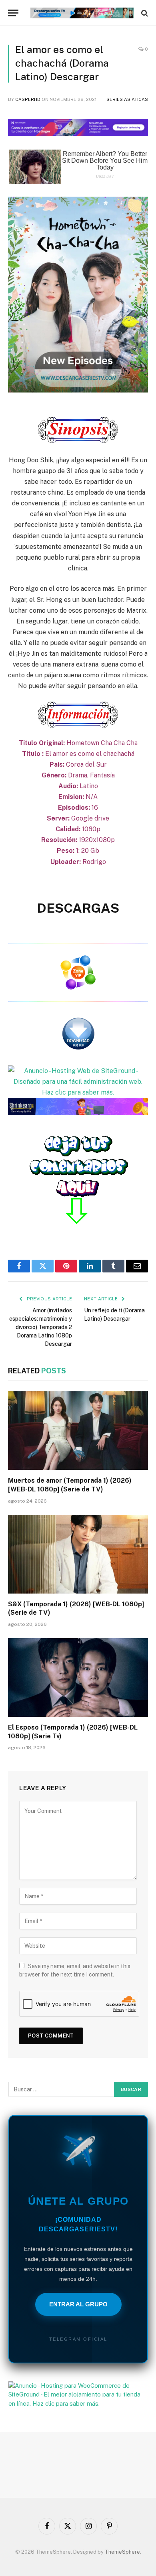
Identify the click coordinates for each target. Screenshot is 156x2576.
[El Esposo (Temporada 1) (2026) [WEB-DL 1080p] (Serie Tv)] (78, 1678)
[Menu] (13, 13)
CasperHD (28, 99)
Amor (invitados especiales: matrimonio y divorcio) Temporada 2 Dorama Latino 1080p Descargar (41, 1327)
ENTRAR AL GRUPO (78, 2304)
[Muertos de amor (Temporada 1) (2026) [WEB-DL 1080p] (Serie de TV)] (78, 1431)
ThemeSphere (122, 2552)
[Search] (144, 13)
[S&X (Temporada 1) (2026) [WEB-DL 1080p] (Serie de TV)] (78, 1554)
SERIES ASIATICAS (127, 99)
